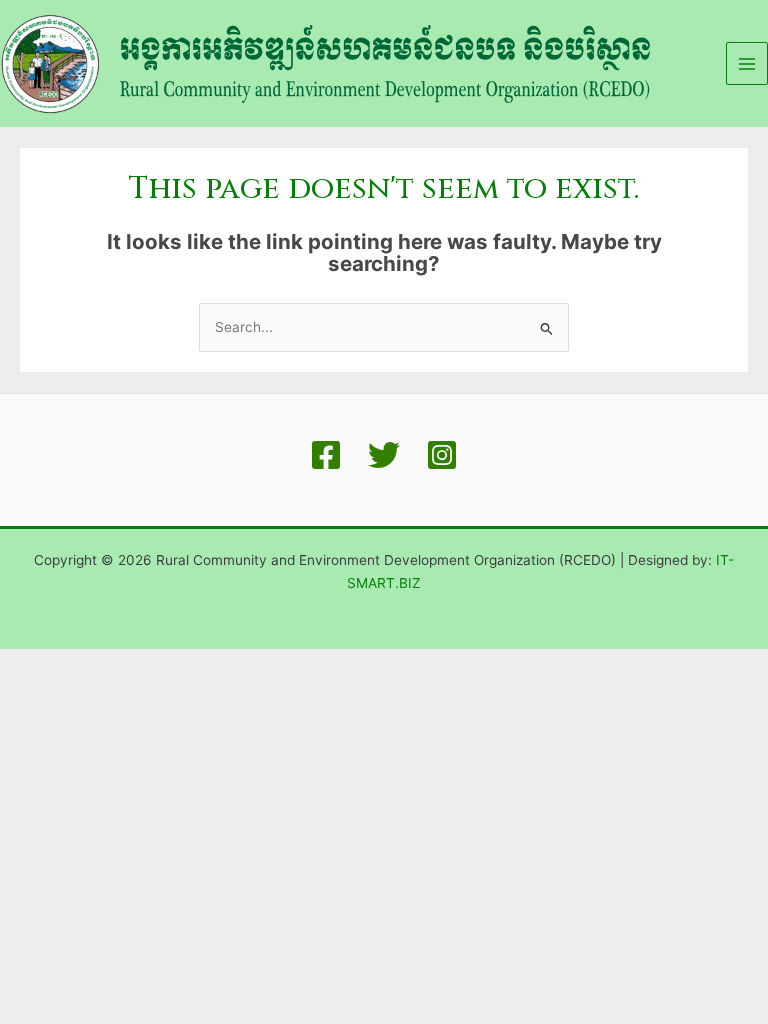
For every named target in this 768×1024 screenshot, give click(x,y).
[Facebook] (326, 455)
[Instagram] (442, 455)
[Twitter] (384, 455)
